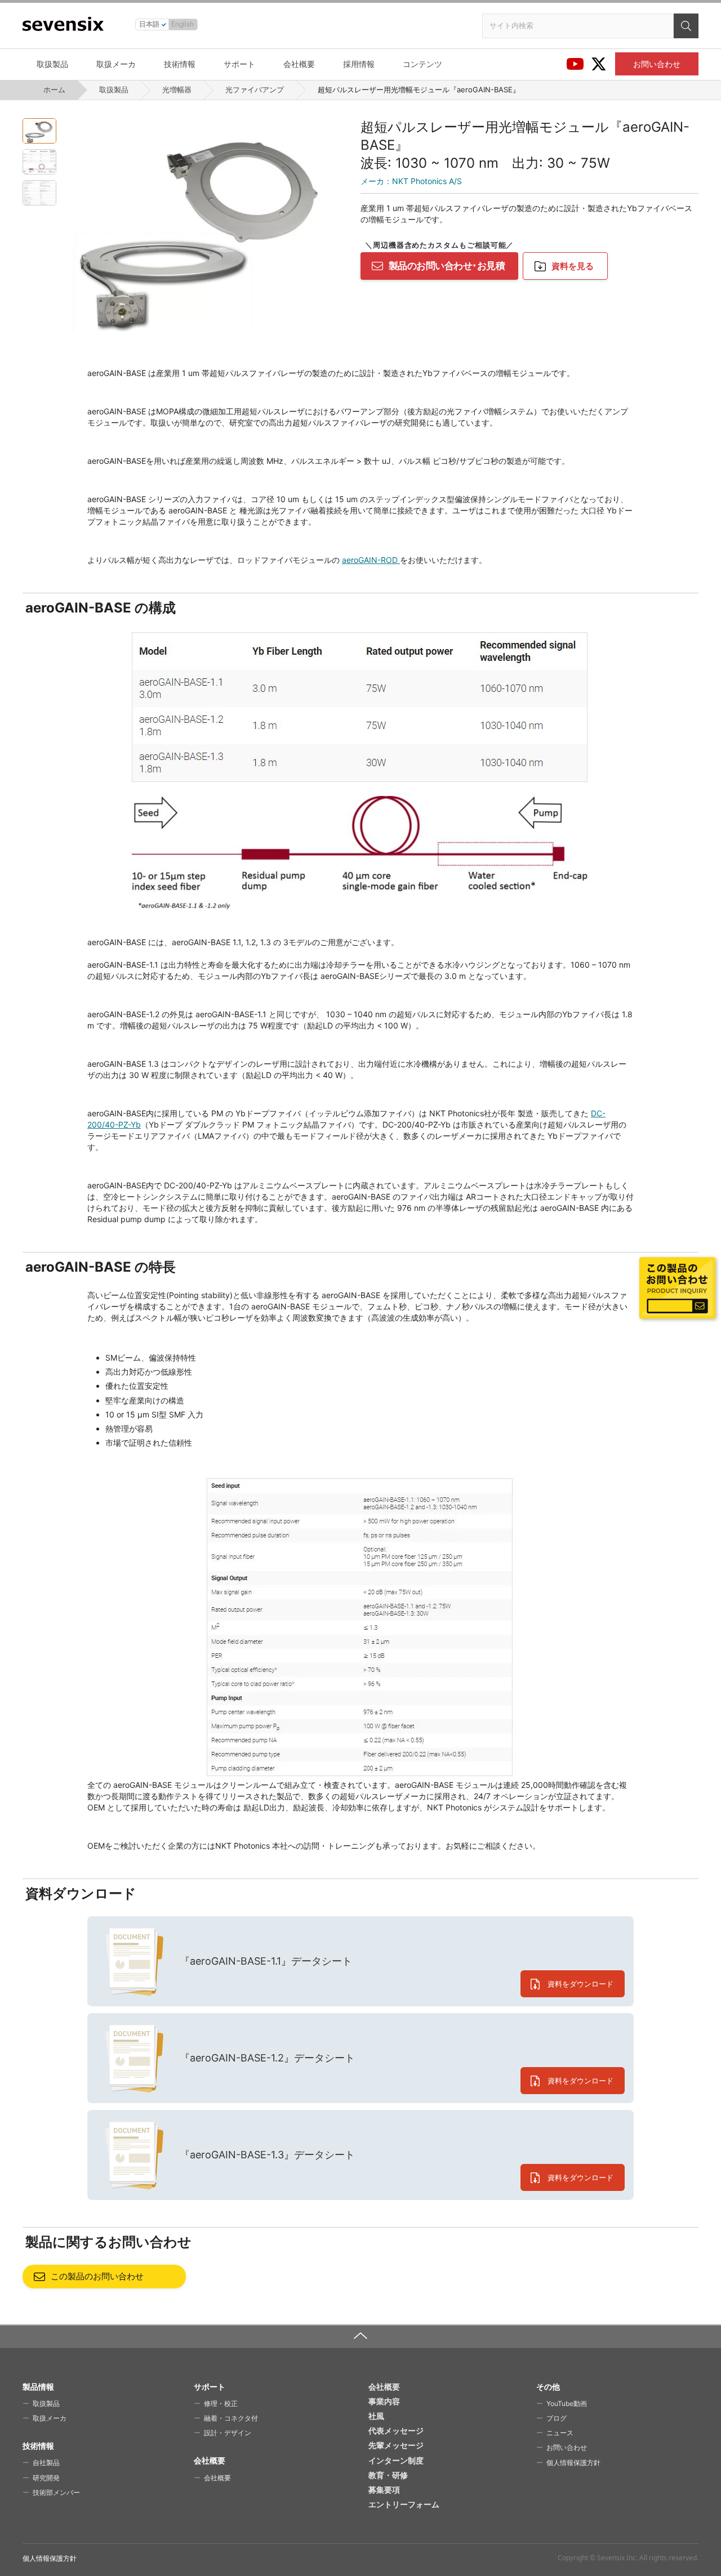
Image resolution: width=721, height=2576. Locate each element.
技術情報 (180, 64)
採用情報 (359, 64)
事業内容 (384, 2401)
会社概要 (299, 64)
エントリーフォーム (404, 2504)
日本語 (149, 24)
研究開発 (46, 2478)
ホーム (54, 90)
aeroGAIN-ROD (371, 560)
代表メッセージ (396, 2430)
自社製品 (46, 2463)
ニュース (560, 2433)
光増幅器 (177, 90)
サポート (239, 64)
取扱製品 (52, 64)
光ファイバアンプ (255, 90)
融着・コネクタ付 (231, 2418)
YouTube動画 (567, 2403)
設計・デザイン (228, 2433)
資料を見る (573, 266)
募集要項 (384, 2490)
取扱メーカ (116, 64)
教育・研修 (388, 2475)
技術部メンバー (56, 2492)
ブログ (557, 2418)
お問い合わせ (657, 64)
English (183, 24)
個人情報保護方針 (573, 2463)
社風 (376, 2416)
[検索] (686, 26)
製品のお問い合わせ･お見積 (447, 266)
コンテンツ (422, 64)
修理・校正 (221, 2403)
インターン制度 (396, 2460)
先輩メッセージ (396, 2445)
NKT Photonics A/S (411, 181)
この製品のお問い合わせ (97, 2276)
